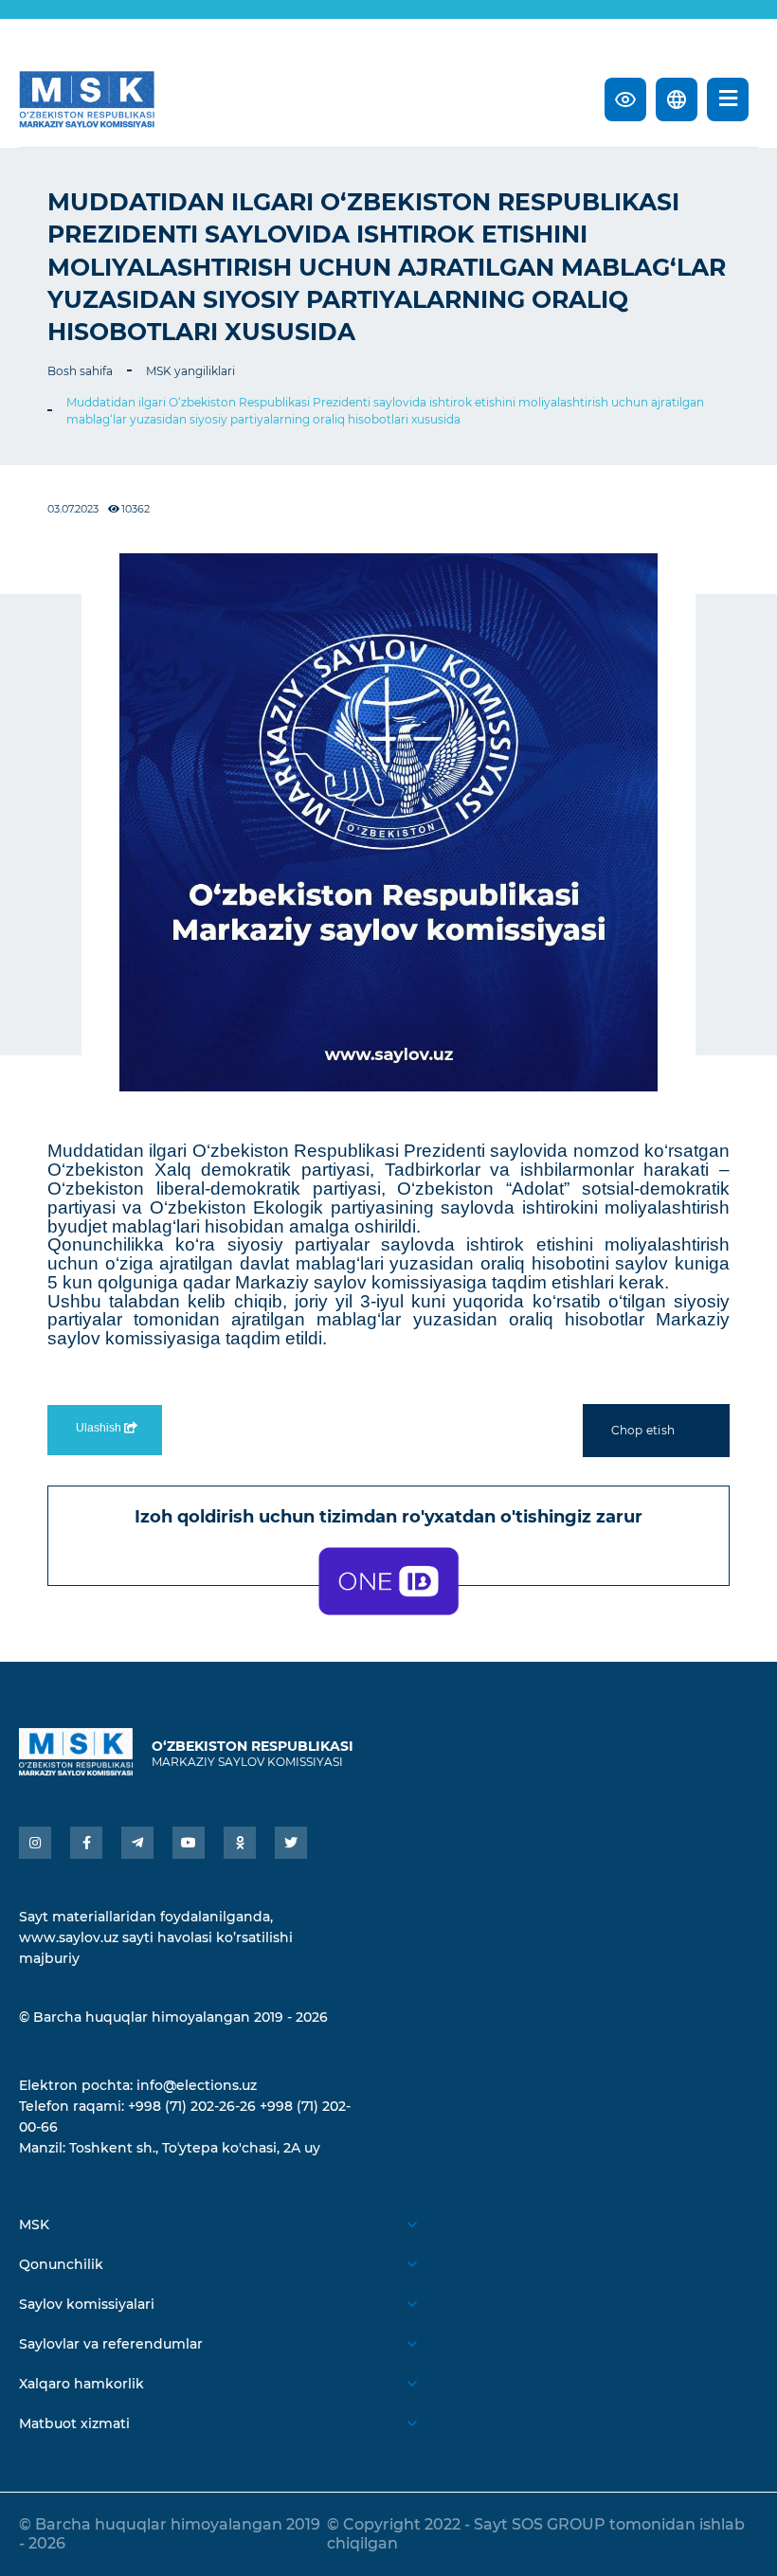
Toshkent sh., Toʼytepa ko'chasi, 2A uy (195, 2148)
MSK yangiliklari (190, 371)
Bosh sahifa (80, 371)
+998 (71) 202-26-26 (192, 2106)
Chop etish (643, 1430)
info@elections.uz (197, 2085)
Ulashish (100, 1428)
